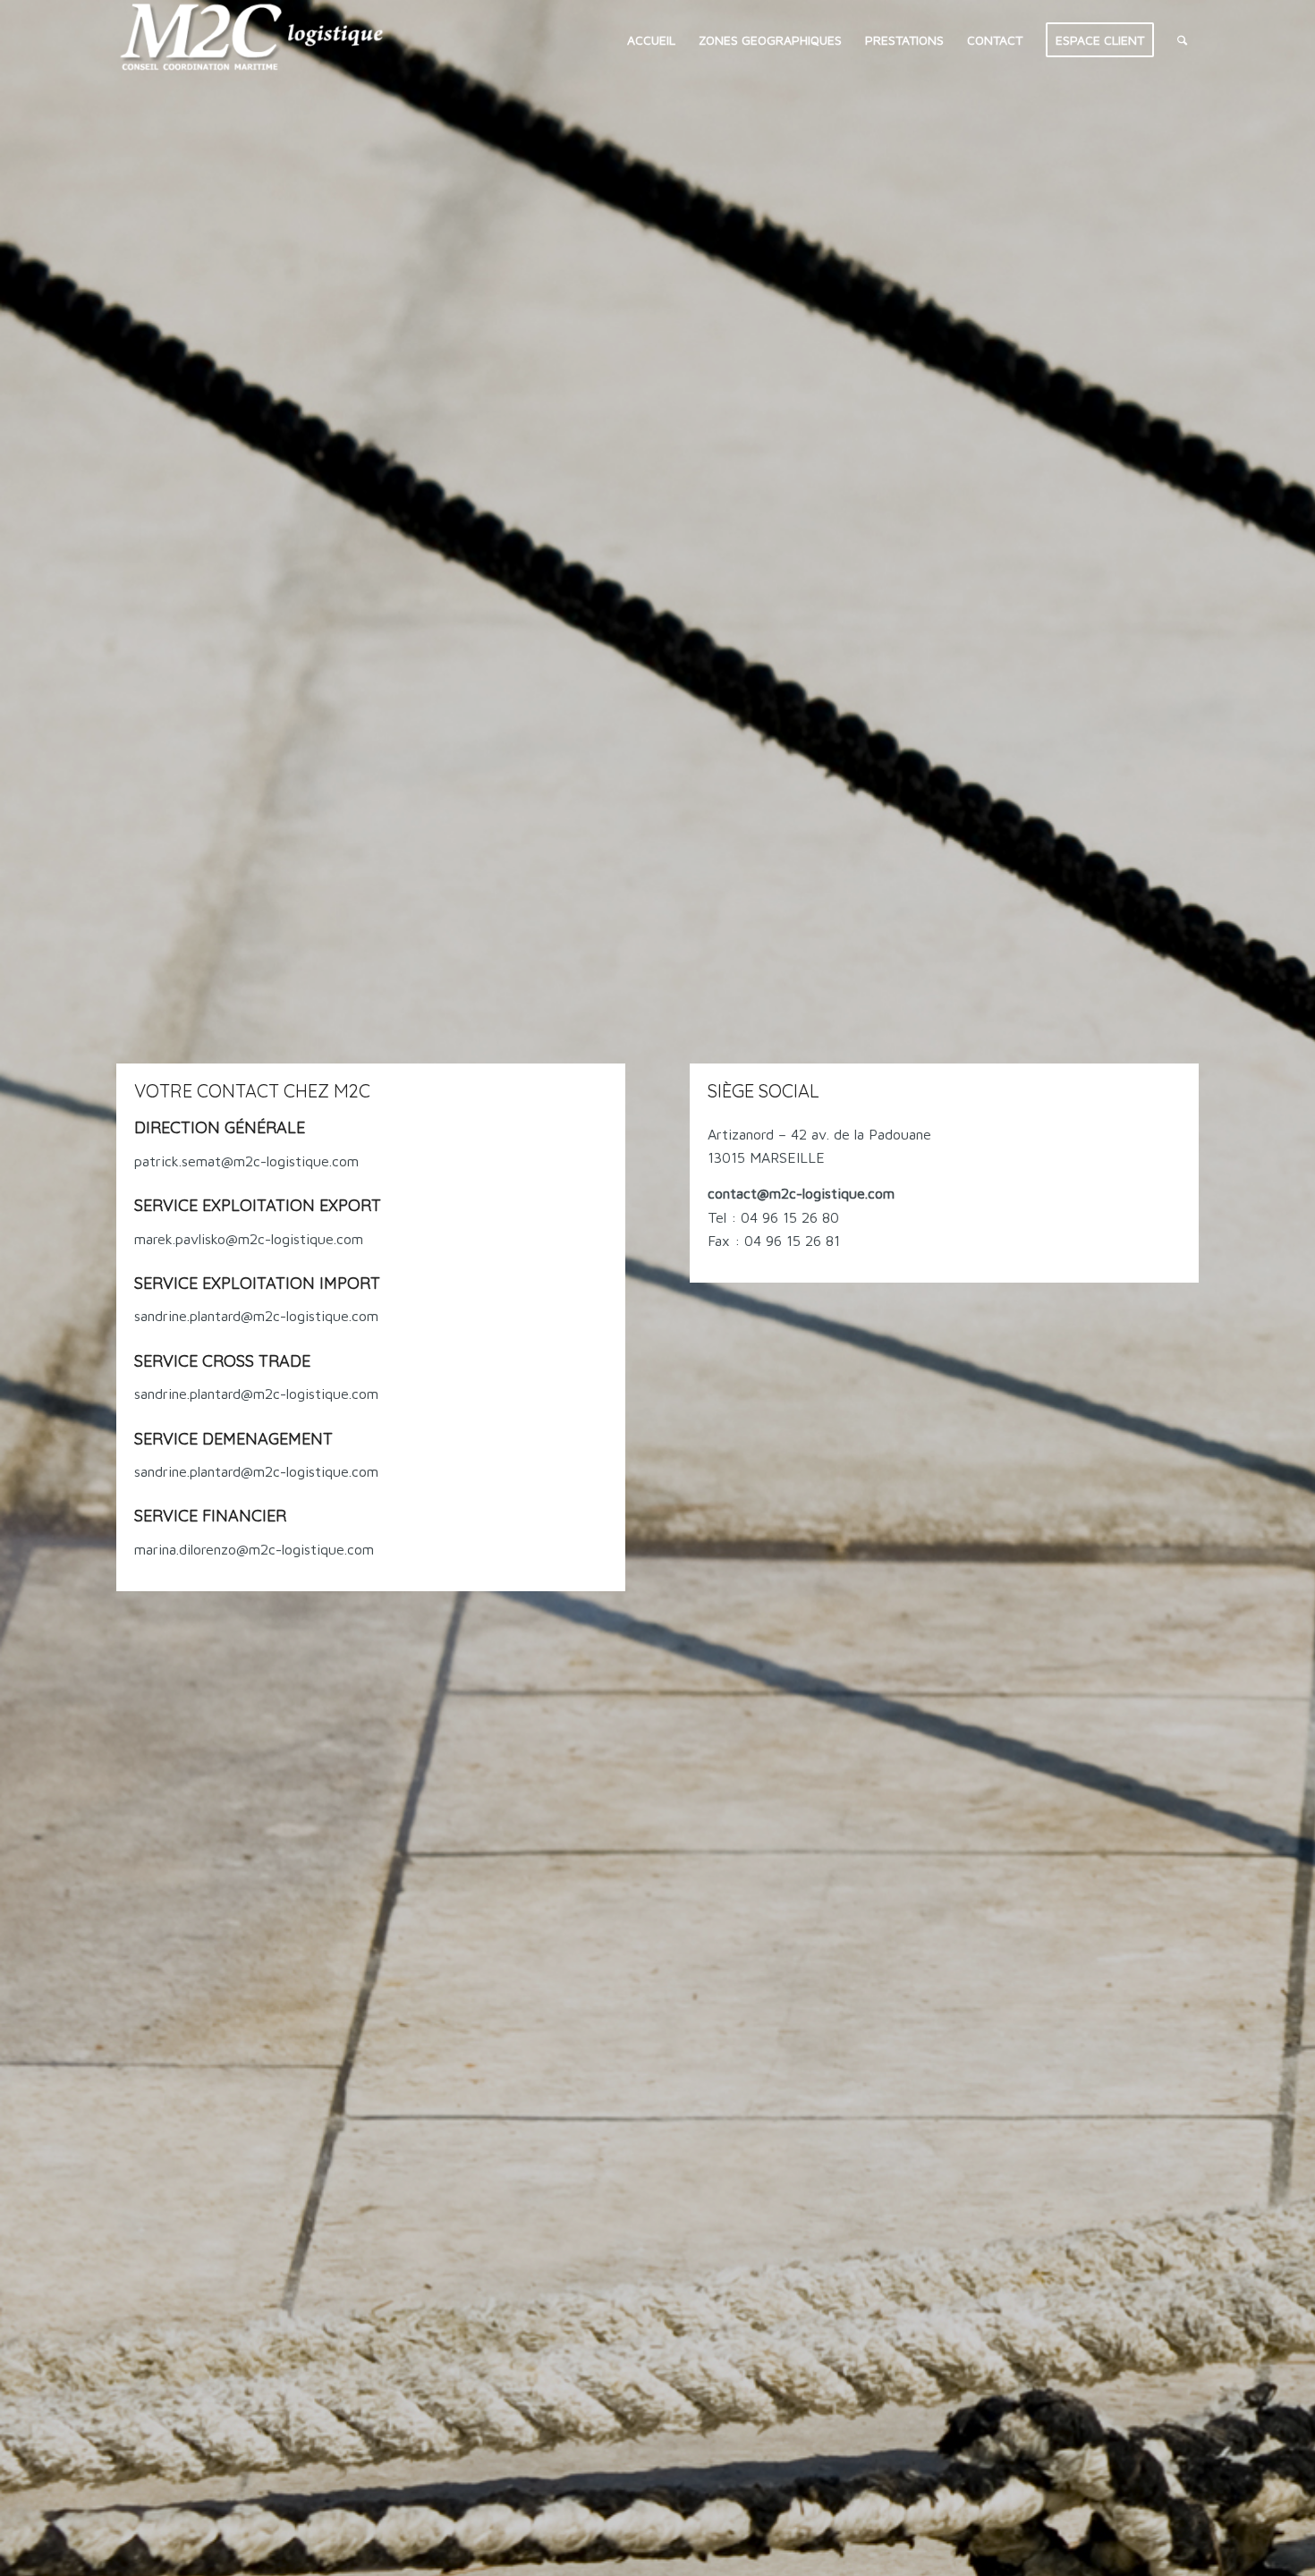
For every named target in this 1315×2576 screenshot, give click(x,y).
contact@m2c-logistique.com (801, 1193)
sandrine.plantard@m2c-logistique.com (256, 1316)
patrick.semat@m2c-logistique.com (246, 1161)
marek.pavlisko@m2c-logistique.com (249, 1239)
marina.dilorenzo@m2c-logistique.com (254, 1549)
